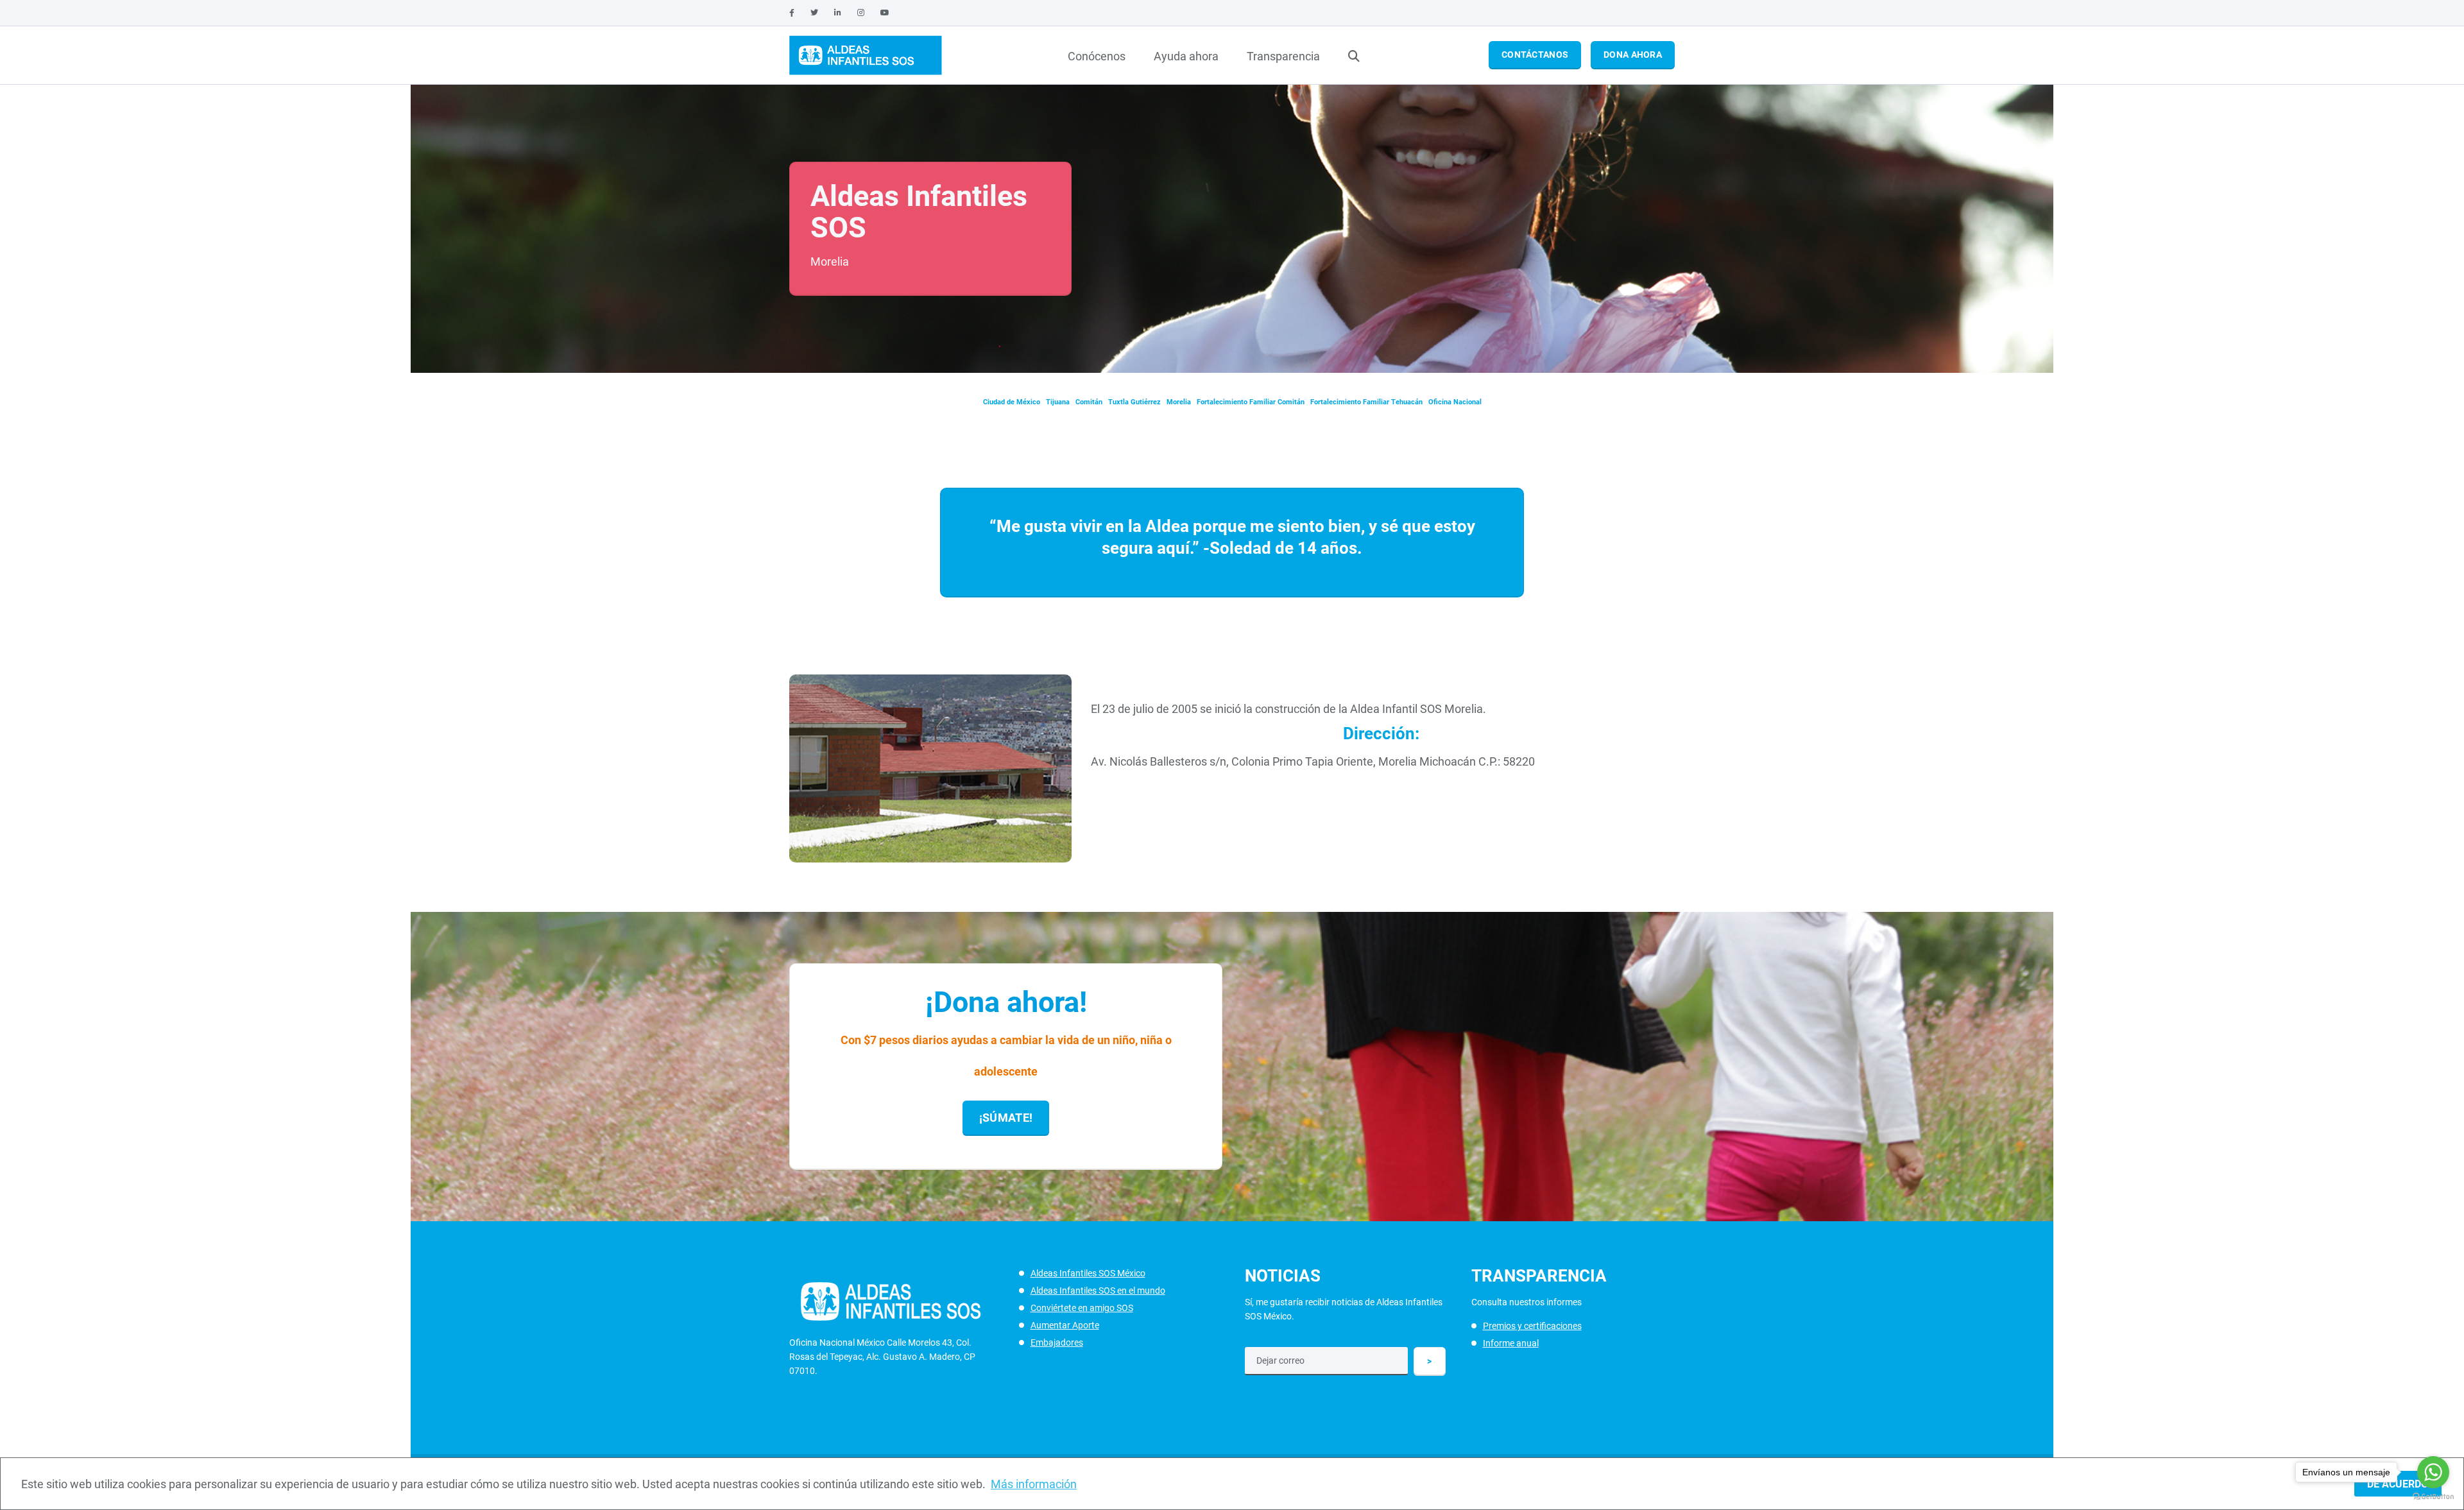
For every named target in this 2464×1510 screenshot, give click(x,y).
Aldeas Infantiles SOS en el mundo (1098, 1291)
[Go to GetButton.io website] (2433, 1497)
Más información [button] (1034, 1484)
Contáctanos (1535, 55)
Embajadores (1057, 1343)
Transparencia (1283, 56)
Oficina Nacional (1455, 402)
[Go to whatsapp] (2433, 1472)
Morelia (1179, 402)
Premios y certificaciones (1532, 1326)
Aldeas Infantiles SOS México (1088, 1273)
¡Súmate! (1006, 1118)
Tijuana (1058, 402)
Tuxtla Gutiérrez (1134, 402)
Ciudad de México (1012, 402)
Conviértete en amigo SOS (1082, 1308)
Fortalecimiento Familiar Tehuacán (1366, 402)
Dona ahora (1633, 55)
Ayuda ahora (1186, 56)
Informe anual (1511, 1343)
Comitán (1089, 402)
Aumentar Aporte (1065, 1325)
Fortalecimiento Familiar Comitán (1251, 402)
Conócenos (1097, 56)
